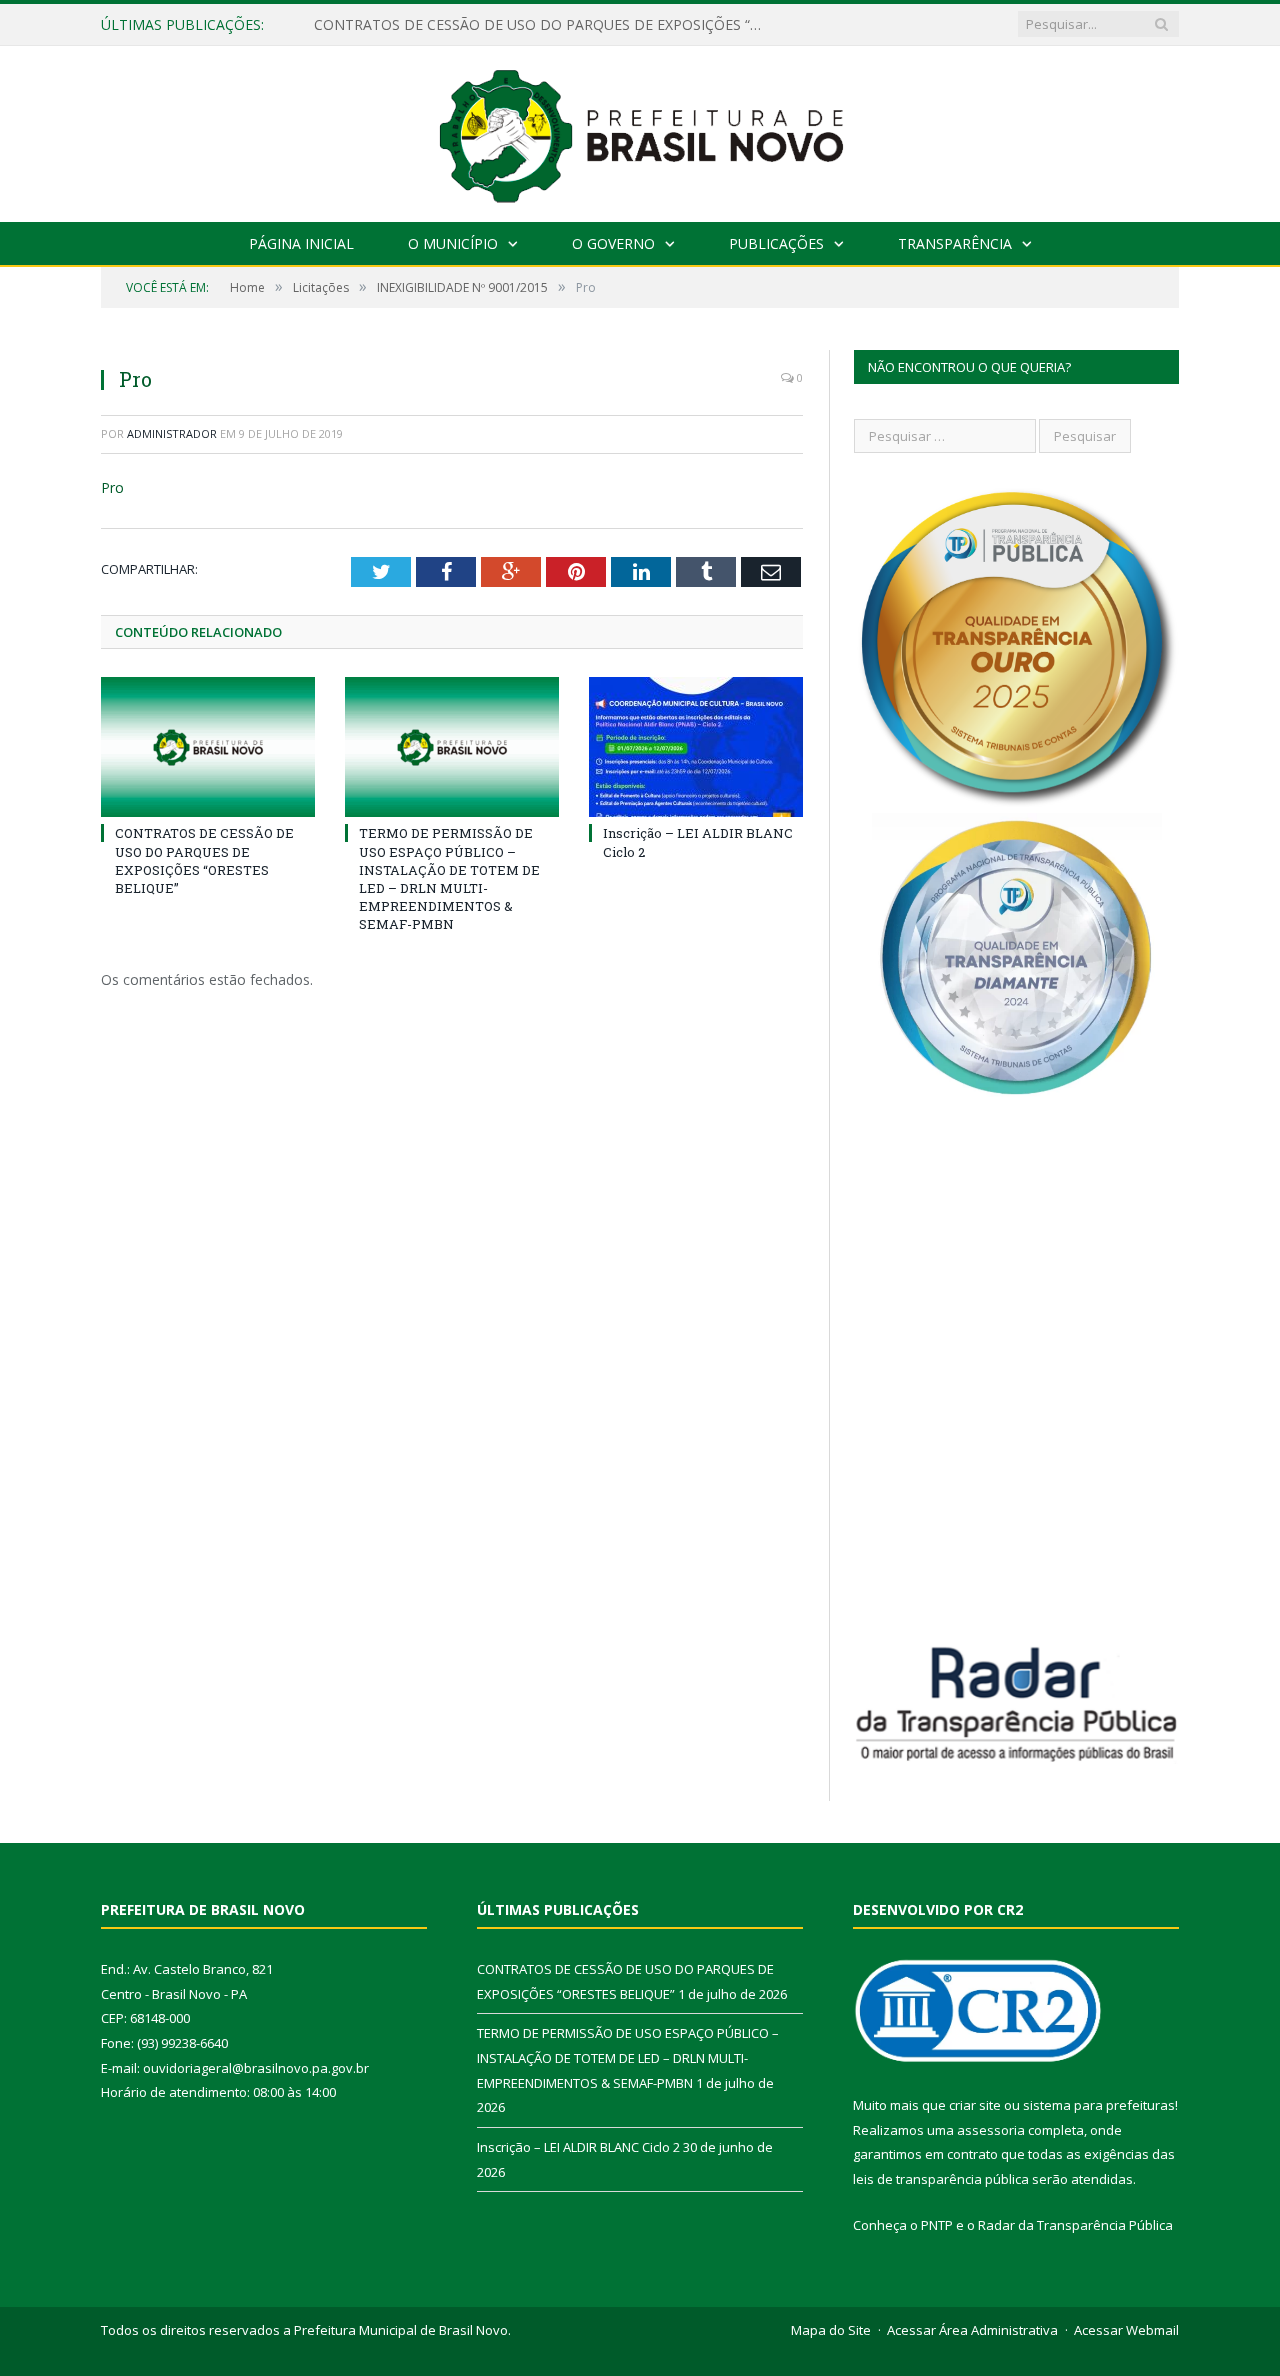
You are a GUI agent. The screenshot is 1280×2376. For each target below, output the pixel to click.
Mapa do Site (831, 2330)
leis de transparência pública (941, 2179)
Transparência (955, 243)
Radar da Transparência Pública (1075, 2225)
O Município (453, 243)
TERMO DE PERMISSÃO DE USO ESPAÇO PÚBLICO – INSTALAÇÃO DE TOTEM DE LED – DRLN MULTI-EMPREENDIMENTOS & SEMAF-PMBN (544, 25)
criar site (975, 2105)
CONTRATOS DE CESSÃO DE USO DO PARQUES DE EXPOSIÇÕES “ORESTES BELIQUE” (204, 860)
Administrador (172, 433)
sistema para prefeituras (1099, 2105)
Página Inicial (301, 243)
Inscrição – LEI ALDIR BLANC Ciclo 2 (578, 2147)
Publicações (776, 243)
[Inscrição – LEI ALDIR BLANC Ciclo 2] (696, 747)
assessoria (991, 2130)
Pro (112, 487)
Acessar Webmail (1126, 2330)
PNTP (937, 2225)
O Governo (613, 243)
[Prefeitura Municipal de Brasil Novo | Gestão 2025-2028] (640, 129)
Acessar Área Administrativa (972, 2330)
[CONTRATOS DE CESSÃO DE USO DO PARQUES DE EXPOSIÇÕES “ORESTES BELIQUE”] (208, 747)
